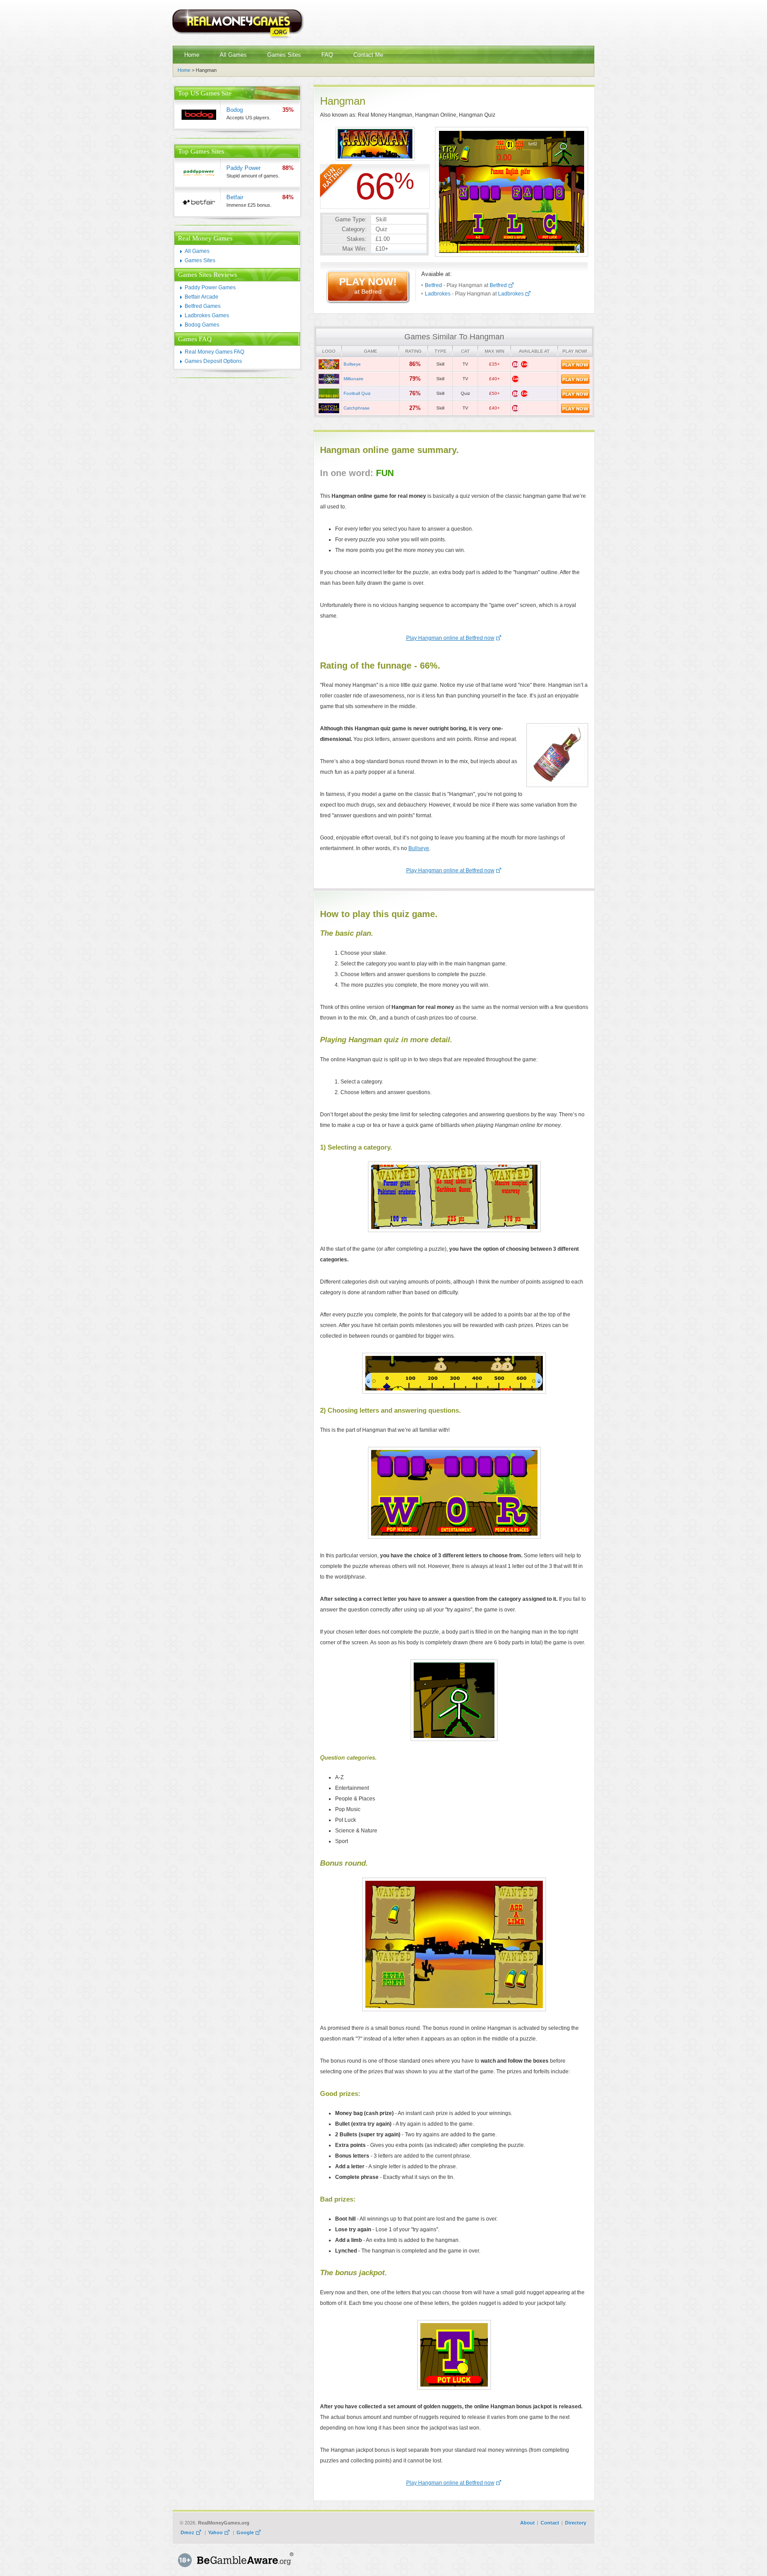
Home (184, 70)
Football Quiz (357, 393)
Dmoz (188, 2533)
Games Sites (200, 260)
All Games (197, 251)
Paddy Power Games (210, 288)
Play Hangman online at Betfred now (450, 638)
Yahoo (215, 2533)
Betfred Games (203, 306)
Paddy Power (243, 168)
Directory (576, 2523)
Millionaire (354, 379)
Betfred (433, 285)
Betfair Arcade (202, 297)
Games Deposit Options (213, 361)
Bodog (235, 110)
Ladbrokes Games (207, 315)
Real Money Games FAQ (214, 352)
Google (245, 2533)
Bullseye (352, 364)
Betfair (235, 197)
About (528, 2523)
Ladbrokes (438, 294)
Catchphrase (357, 408)
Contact (550, 2523)
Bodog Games (202, 325)
